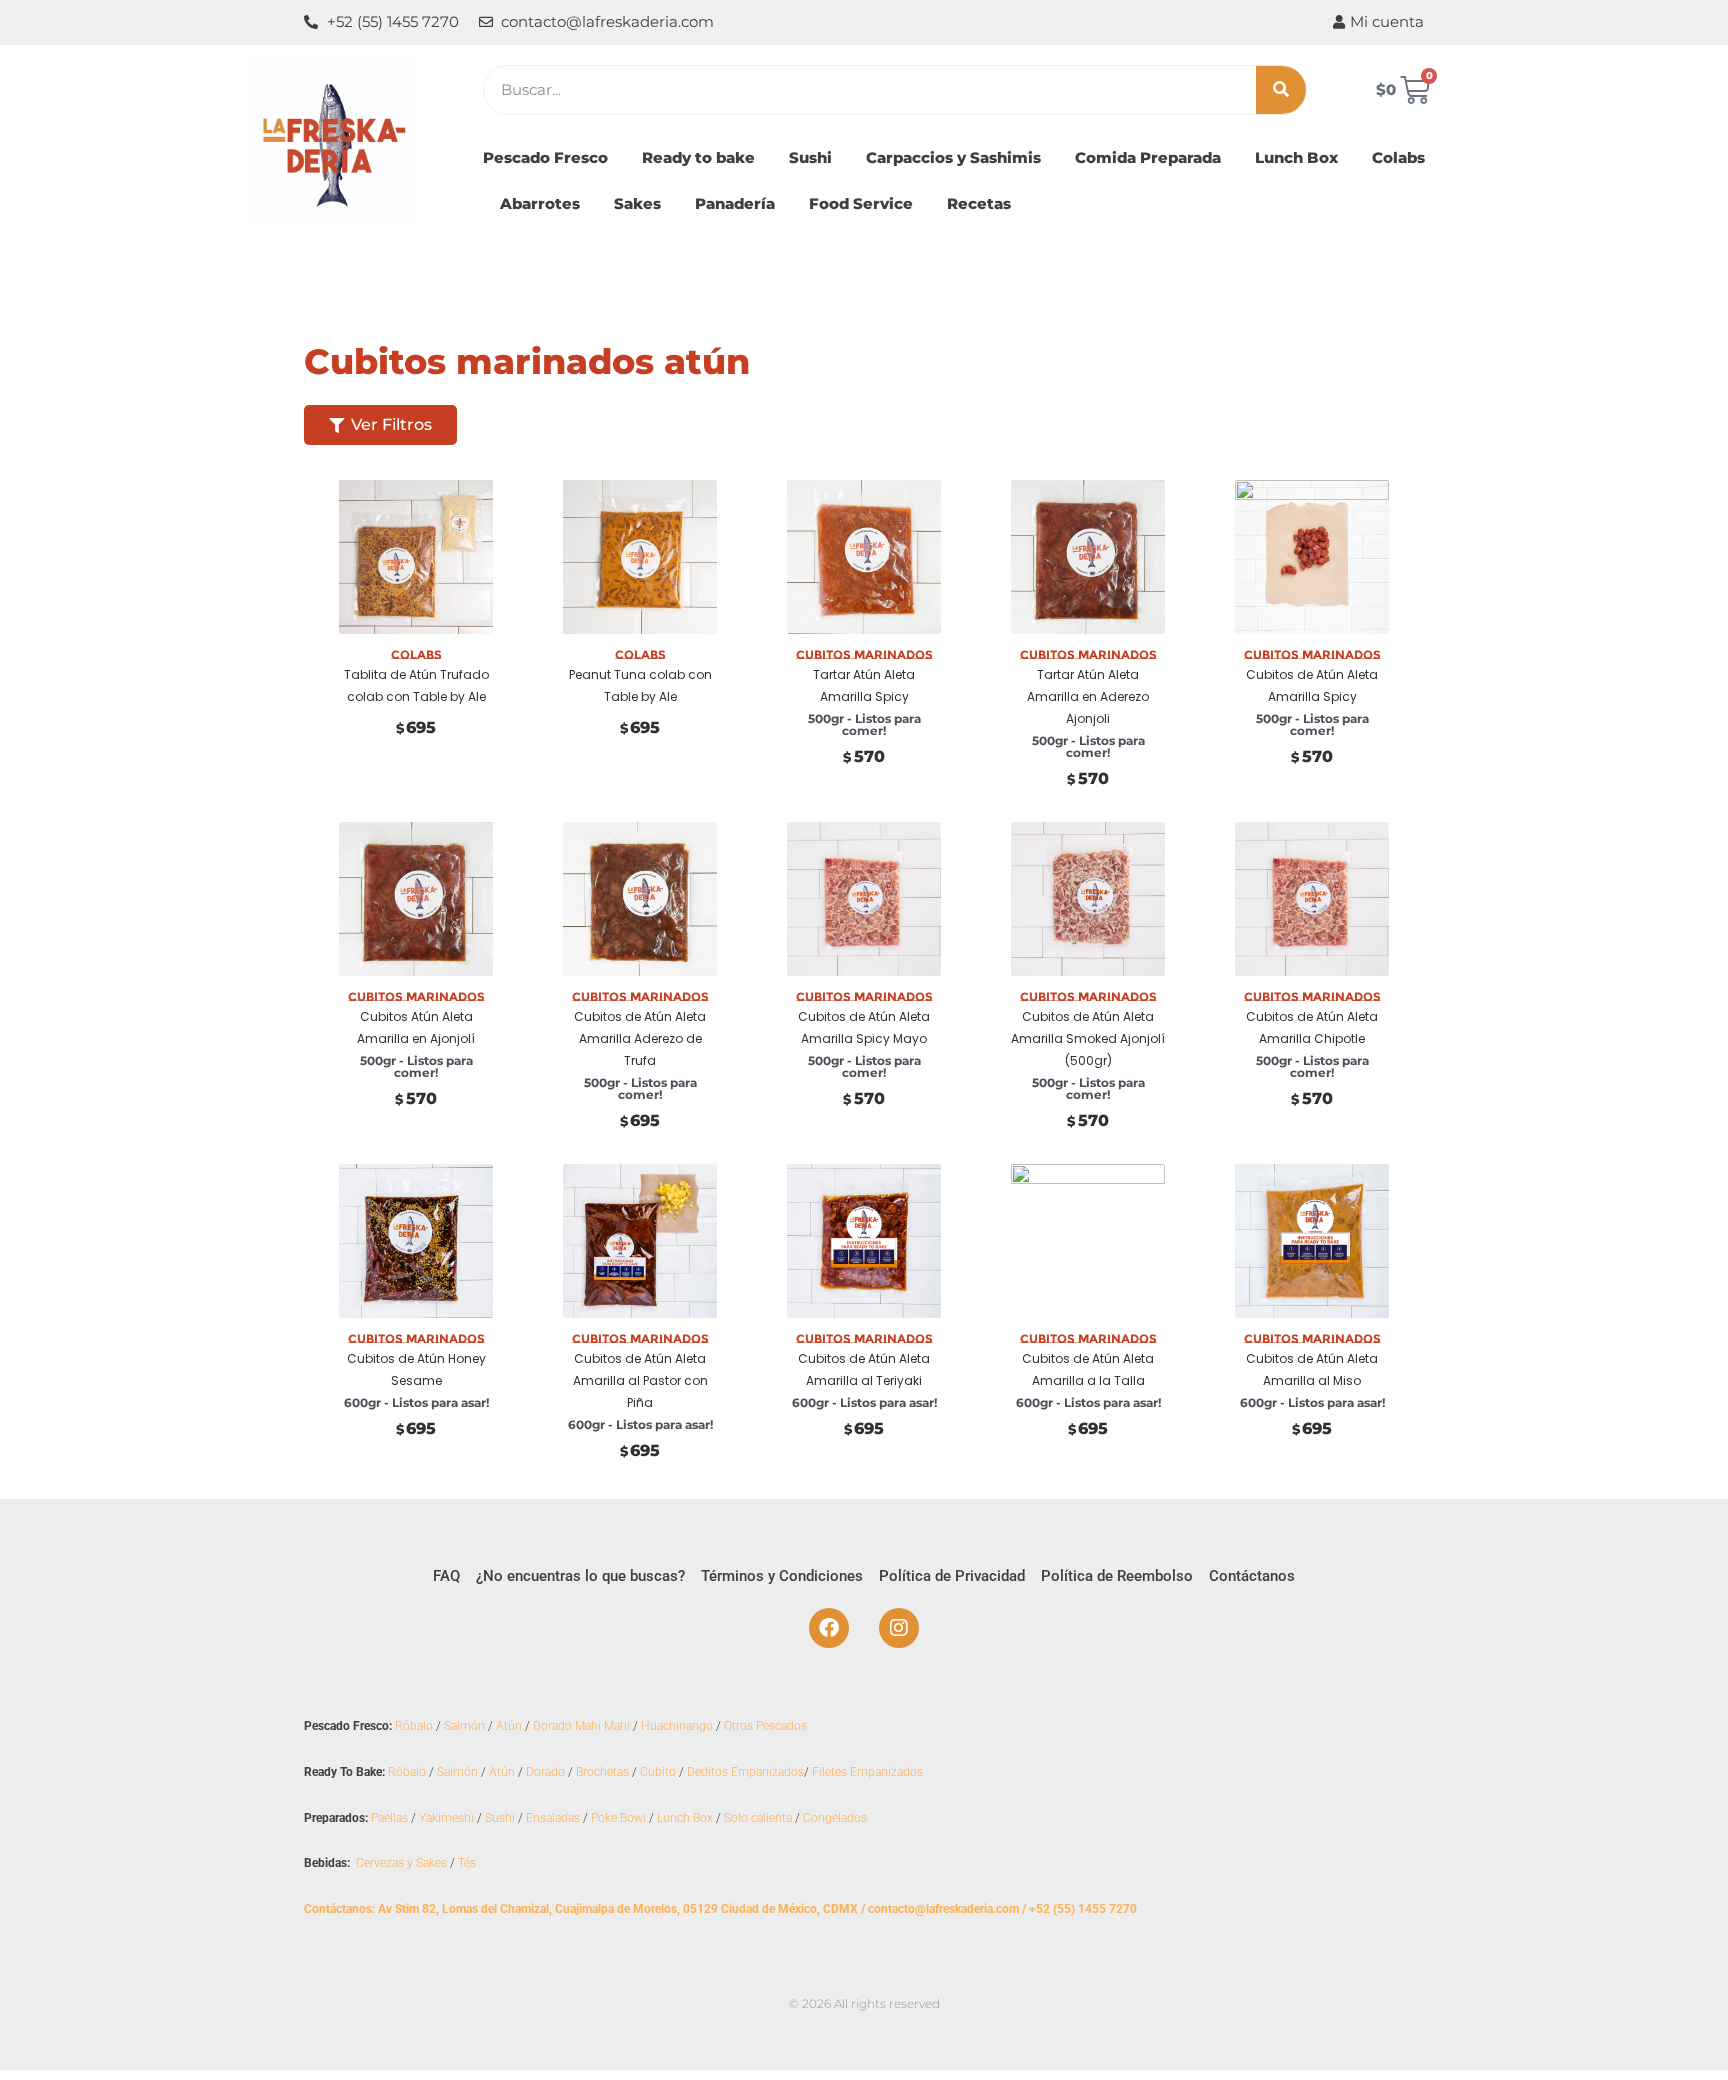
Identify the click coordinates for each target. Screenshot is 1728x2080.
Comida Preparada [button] (1148, 157)
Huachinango (677, 1726)
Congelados (835, 1818)
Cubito (658, 1772)
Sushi (500, 1818)
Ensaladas (553, 1818)
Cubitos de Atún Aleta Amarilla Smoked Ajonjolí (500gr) (1088, 1038)
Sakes (637, 203)
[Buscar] (1281, 90)
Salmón (464, 1726)
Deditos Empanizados (745, 1772)
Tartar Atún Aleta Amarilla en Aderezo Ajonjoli (1088, 696)
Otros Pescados (765, 1726)
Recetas (979, 203)
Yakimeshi (446, 1818)
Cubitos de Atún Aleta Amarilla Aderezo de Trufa (640, 1038)
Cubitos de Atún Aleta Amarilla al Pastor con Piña (640, 1380)
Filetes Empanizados (867, 1772)
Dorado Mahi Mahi (581, 1726)
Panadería (735, 203)
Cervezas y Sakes (401, 1863)
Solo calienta (758, 1818)
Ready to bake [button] (698, 157)
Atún (509, 1726)
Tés (467, 1863)
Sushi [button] (810, 157)
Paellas (389, 1818)
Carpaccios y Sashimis (953, 157)
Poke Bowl (618, 1818)
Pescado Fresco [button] (545, 157)
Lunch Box (1296, 157)
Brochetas (602, 1772)
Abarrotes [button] (540, 203)
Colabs (1398, 157)
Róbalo (414, 1726)
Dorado (545, 1772)
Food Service (861, 203)
